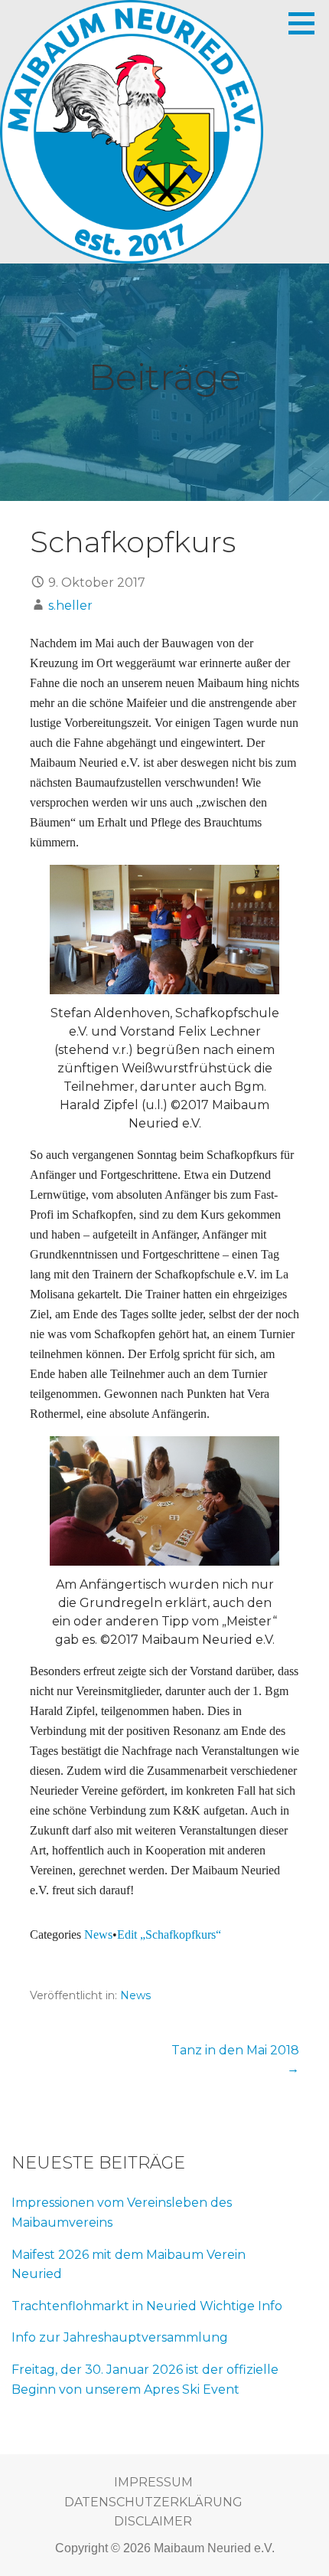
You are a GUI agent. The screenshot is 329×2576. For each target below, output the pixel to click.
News (98, 1934)
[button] (307, 23)
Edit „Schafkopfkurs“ (169, 1934)
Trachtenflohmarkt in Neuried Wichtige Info (147, 2306)
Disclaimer (153, 2521)
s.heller (70, 606)
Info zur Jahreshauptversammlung (120, 2337)
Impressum (153, 2482)
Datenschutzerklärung (153, 2502)
